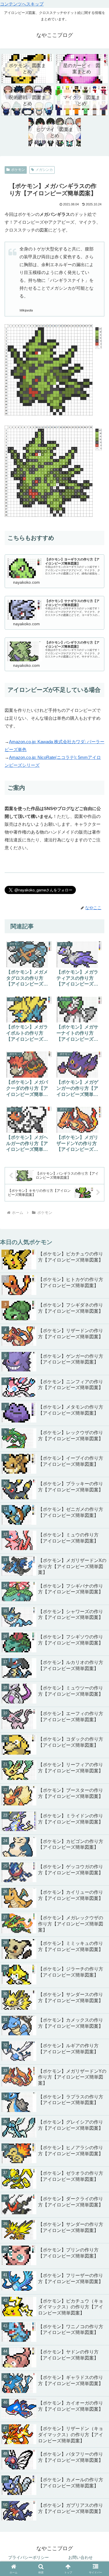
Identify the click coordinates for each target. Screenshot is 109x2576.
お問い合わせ (81, 2557)
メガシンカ (44, 170)
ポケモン (18, 170)
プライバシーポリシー (28, 2557)
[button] (98, 1779)
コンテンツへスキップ (22, 4)
